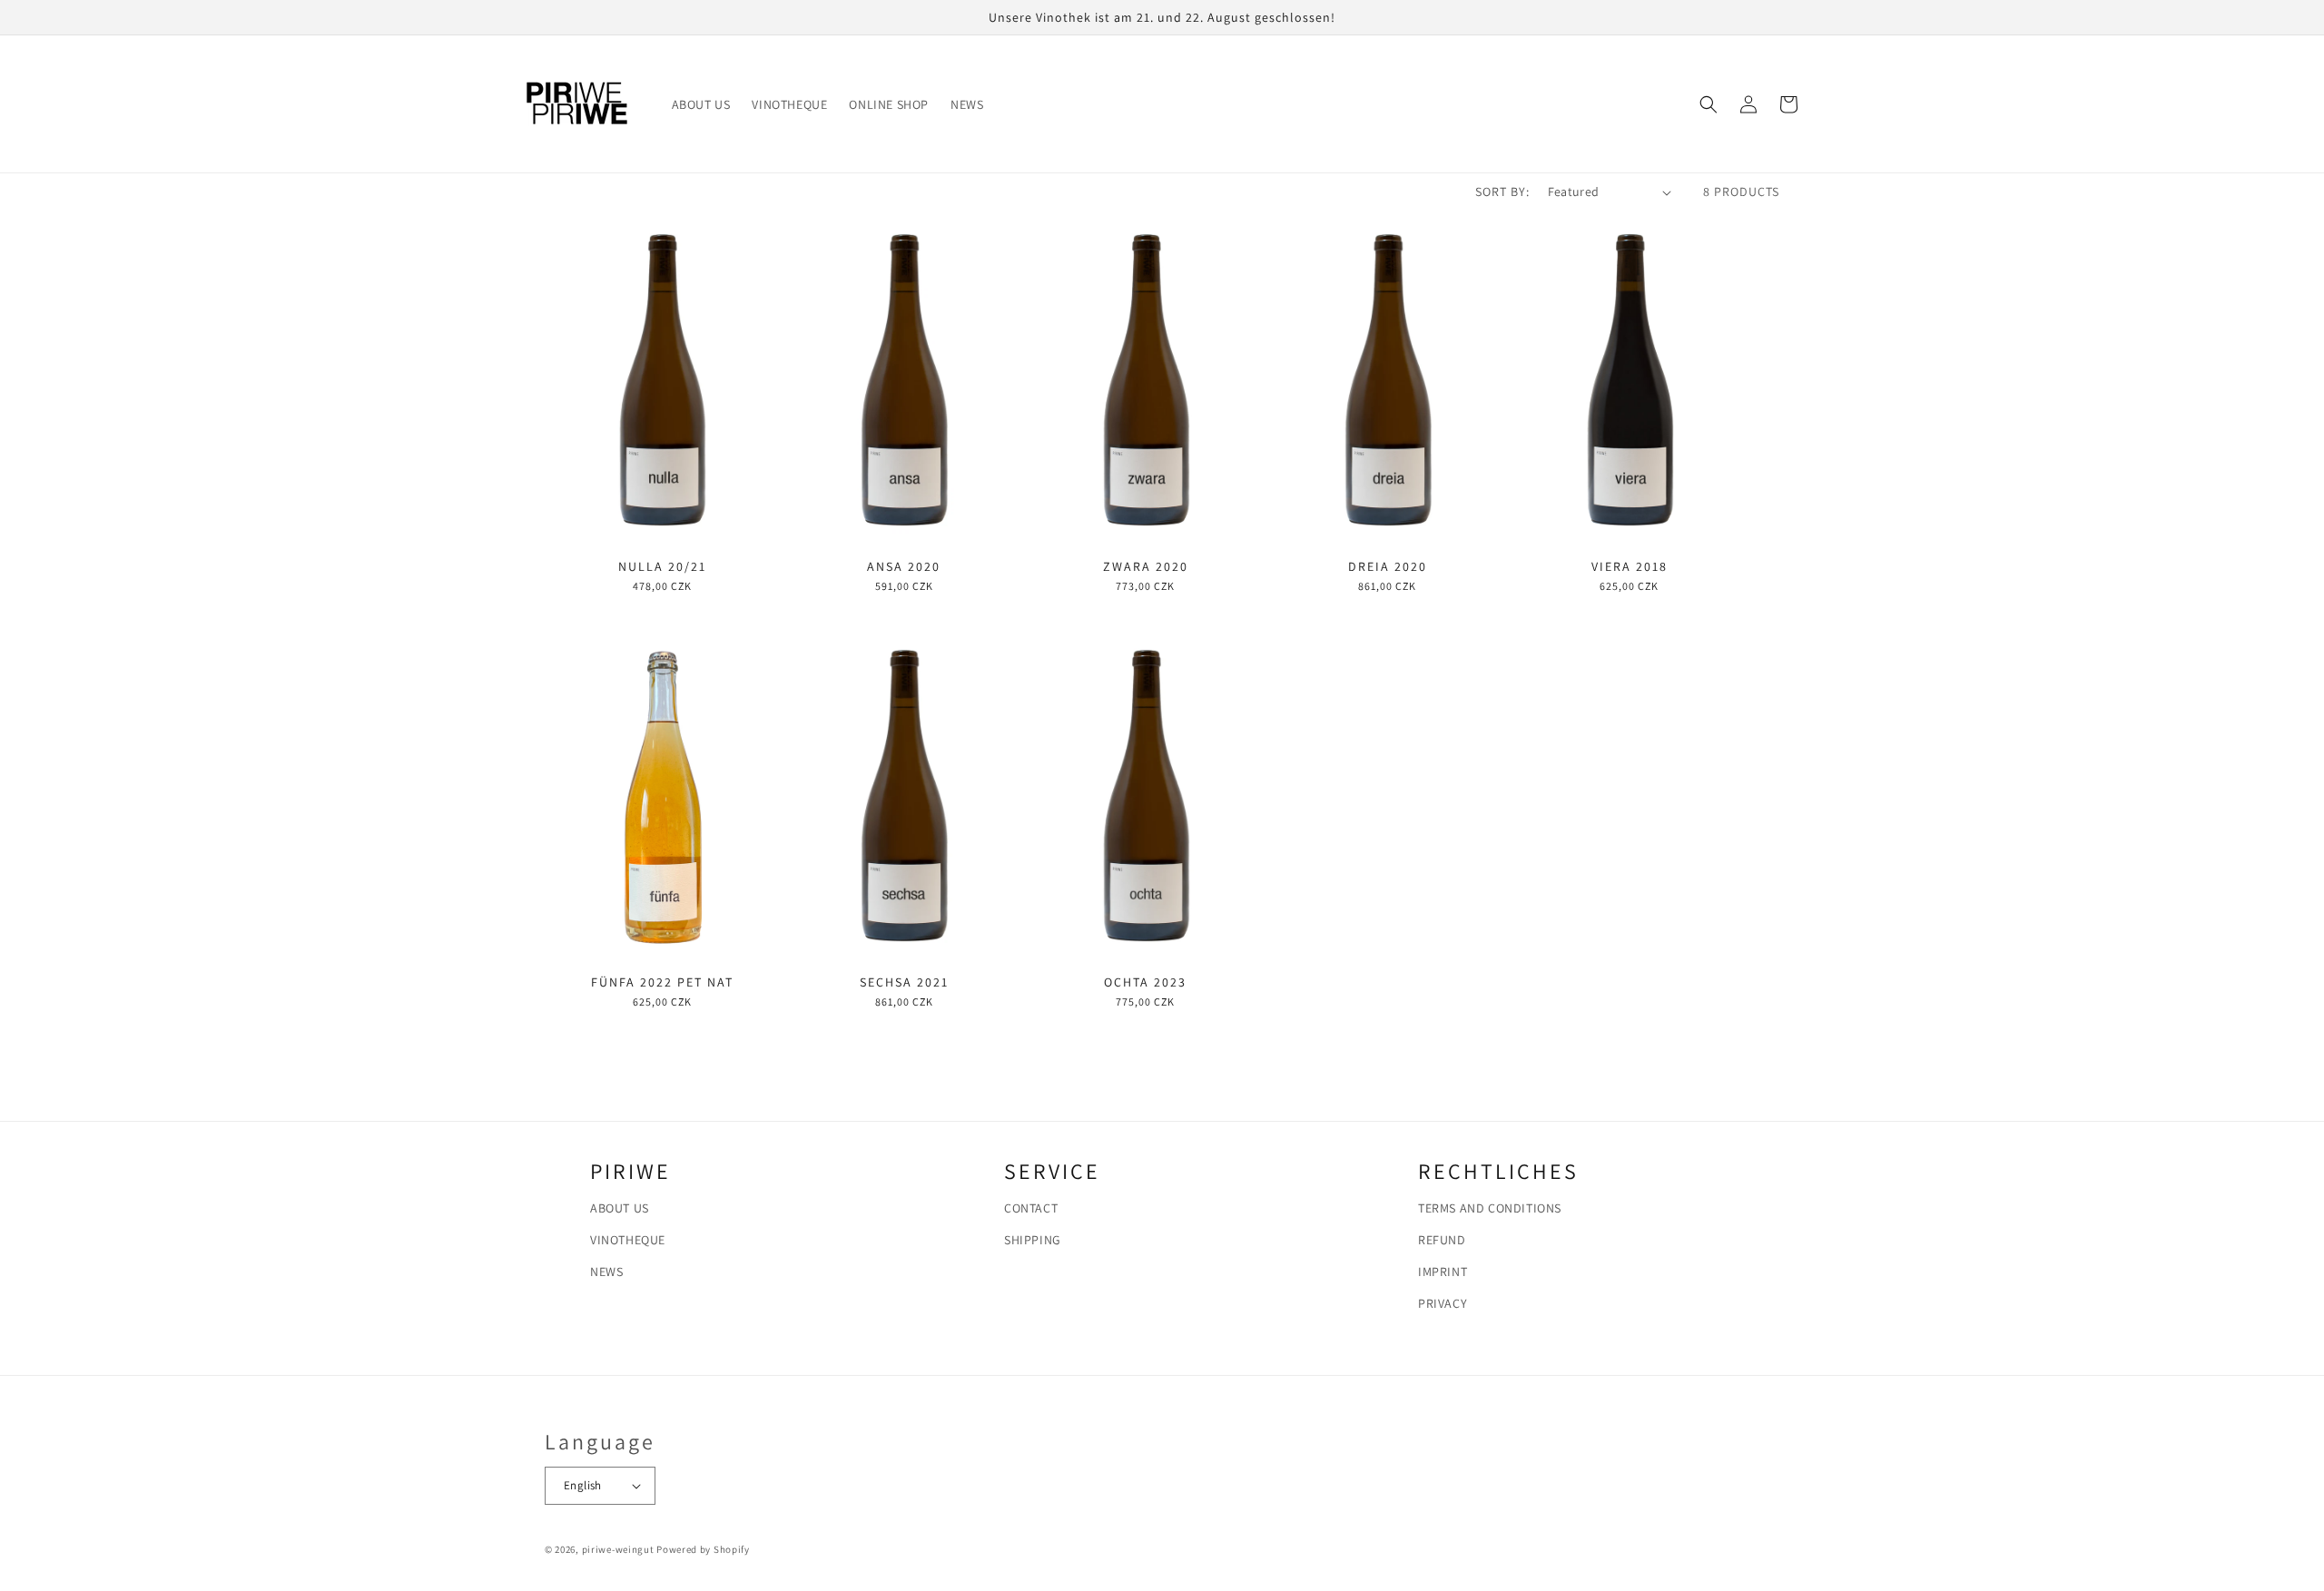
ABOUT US (620, 1208)
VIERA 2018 (1630, 566)
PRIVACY (1443, 1303)
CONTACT (1031, 1208)
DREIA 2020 (1388, 566)
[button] (1709, 104)
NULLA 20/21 (662, 566)
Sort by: (1502, 192)
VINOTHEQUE (628, 1240)
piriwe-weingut (618, 1549)
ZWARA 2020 (1146, 566)
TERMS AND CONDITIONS (1490, 1208)
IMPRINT (1443, 1272)
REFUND (1442, 1240)
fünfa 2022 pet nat (662, 982)
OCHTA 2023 (1145, 982)
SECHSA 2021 (904, 982)
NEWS (606, 1272)
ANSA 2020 (904, 566)
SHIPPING (1033, 1240)
